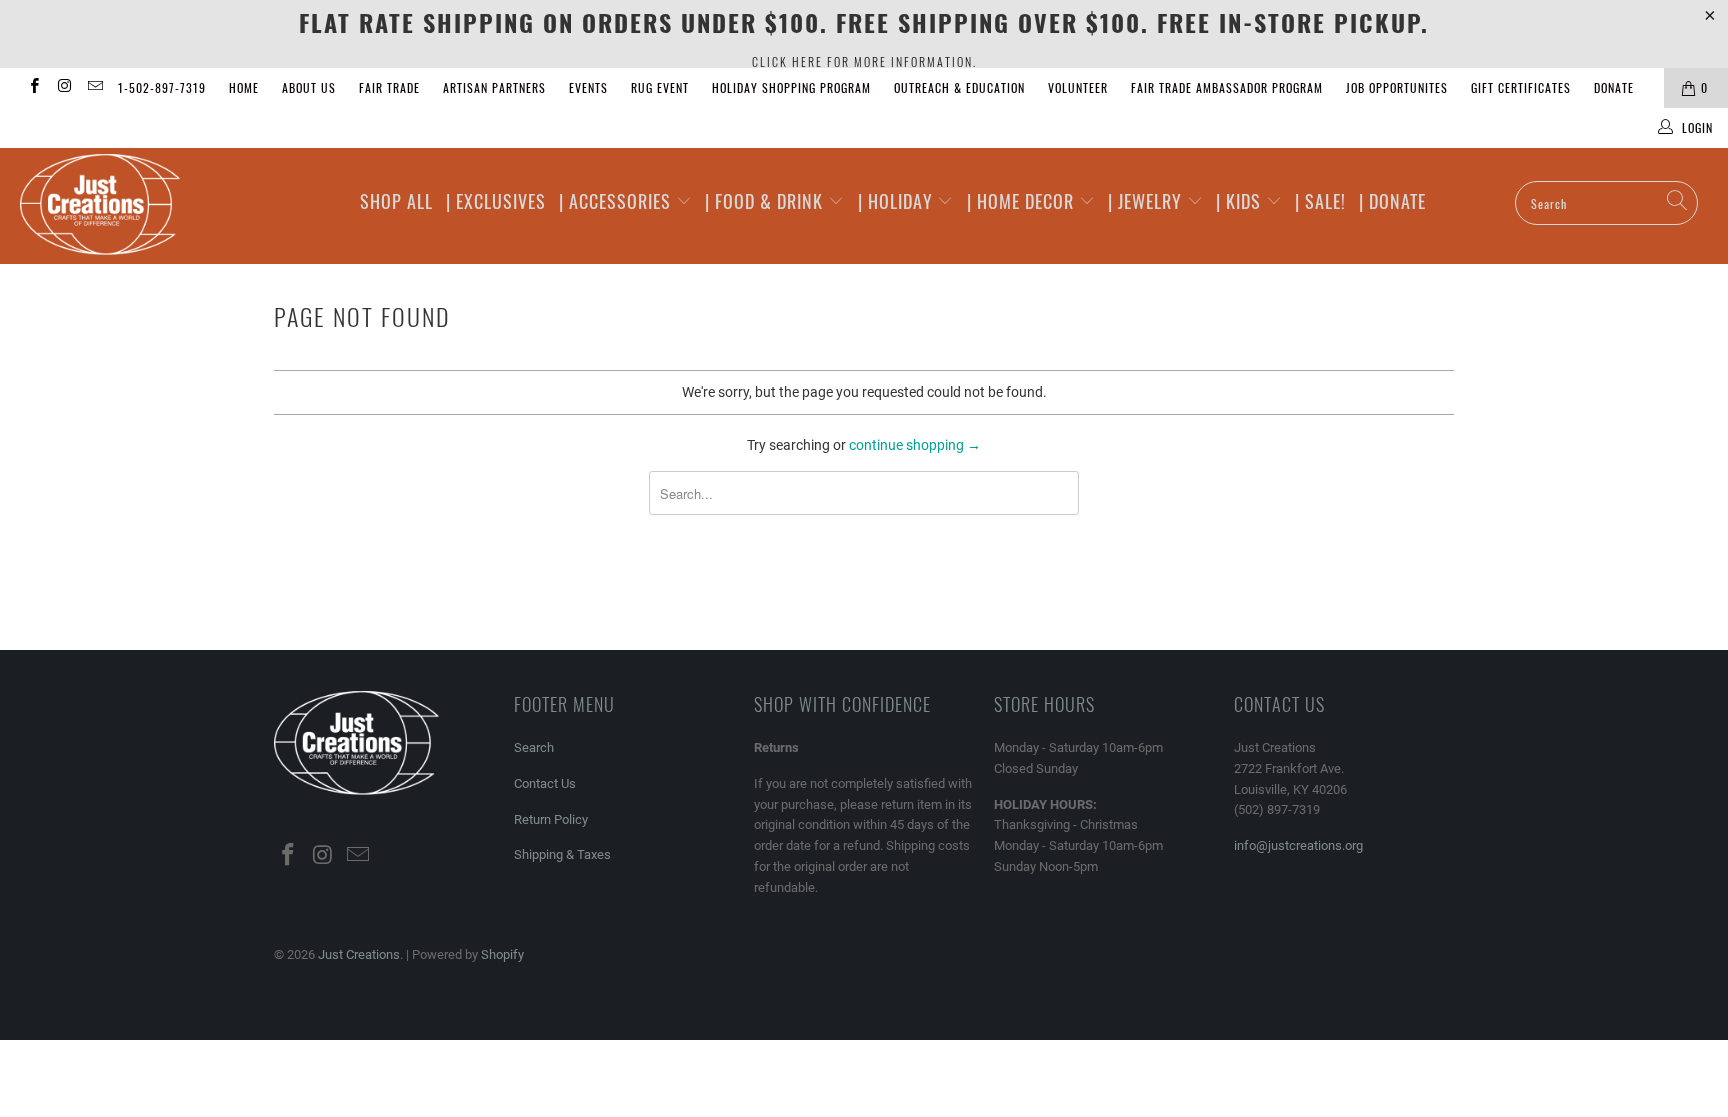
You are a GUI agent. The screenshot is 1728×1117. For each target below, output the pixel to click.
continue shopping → (915, 445)
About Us (309, 87)
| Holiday (898, 201)
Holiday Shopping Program (791, 87)
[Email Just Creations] (94, 88)
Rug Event (660, 87)
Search (534, 747)
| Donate (1392, 201)
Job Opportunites (1397, 87)
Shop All (396, 201)
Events (588, 87)
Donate (1614, 87)
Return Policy (551, 819)
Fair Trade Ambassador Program (1227, 87)
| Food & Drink (766, 201)
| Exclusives (496, 201)
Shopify (502, 954)
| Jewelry (1147, 201)
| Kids (1241, 201)
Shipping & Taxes (562, 854)
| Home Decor (1023, 201)
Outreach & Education (959, 87)
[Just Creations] (148, 206)
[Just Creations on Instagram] (63, 88)
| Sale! (1320, 201)
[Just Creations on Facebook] (33, 88)
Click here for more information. (864, 61)
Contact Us (545, 783)
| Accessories (617, 201)
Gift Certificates (1521, 87)
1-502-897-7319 (162, 87)
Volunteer (1078, 87)
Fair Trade (389, 87)
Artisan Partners (494, 87)
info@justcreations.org (1298, 845)
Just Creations (359, 954)
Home (244, 87)
